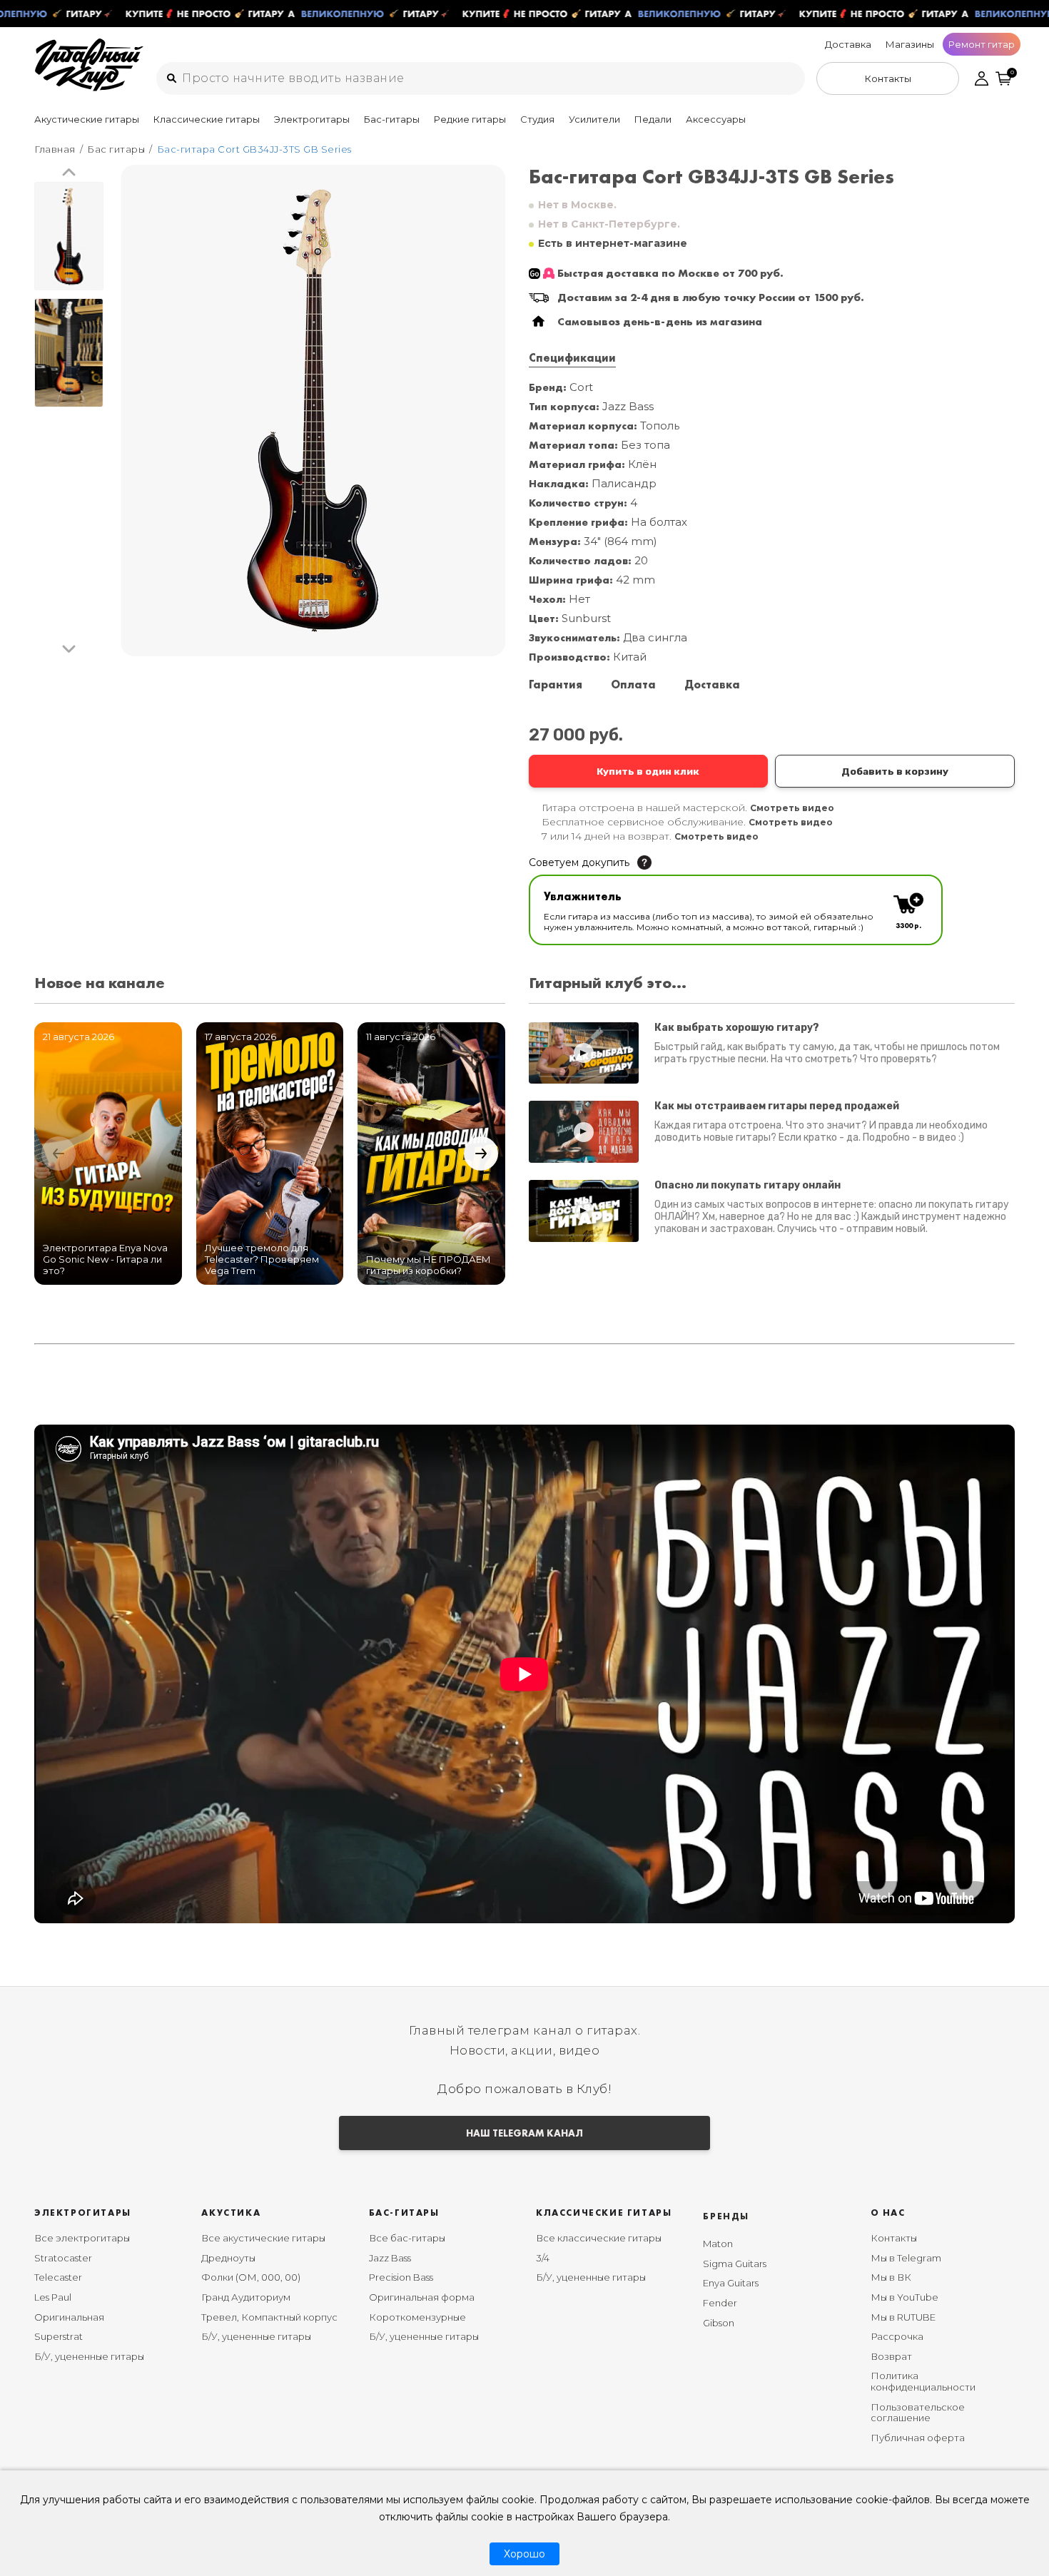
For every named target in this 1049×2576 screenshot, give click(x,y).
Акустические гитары (87, 119)
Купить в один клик (648, 771)
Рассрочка (897, 2336)
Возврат (891, 2356)
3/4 (543, 2258)
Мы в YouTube (904, 2297)
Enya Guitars (731, 2283)
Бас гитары (116, 149)
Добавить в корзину (895, 771)
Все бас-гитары (407, 2238)
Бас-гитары (392, 119)
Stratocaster (63, 2258)
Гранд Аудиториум (246, 2297)
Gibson (719, 2323)
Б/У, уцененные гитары (89, 2356)
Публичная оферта (918, 2438)
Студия (537, 119)
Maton (718, 2244)
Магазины (910, 44)
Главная (55, 149)
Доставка (848, 44)
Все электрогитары (82, 2238)
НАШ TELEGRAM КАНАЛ (524, 2133)
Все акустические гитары (263, 2238)
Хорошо (524, 2554)
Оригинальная (69, 2317)
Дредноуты (228, 2258)
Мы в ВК (891, 2277)
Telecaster (58, 2277)
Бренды (726, 2216)
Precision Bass (401, 2277)
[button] (69, 173)
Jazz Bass (390, 2258)
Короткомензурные (417, 2317)
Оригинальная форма (422, 2297)
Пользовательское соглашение (918, 2413)
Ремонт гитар (982, 44)
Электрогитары (312, 119)
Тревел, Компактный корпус (269, 2317)
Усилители (594, 119)
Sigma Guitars (735, 2264)
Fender (720, 2303)
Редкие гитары (470, 119)
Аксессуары (716, 119)
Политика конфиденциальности (923, 2381)
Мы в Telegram (906, 2258)
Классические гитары (207, 119)
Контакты (894, 2238)
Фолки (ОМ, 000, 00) (251, 2277)
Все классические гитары (599, 2238)
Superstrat (59, 2336)
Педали (653, 119)
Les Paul (53, 2297)
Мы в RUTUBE (903, 2317)
